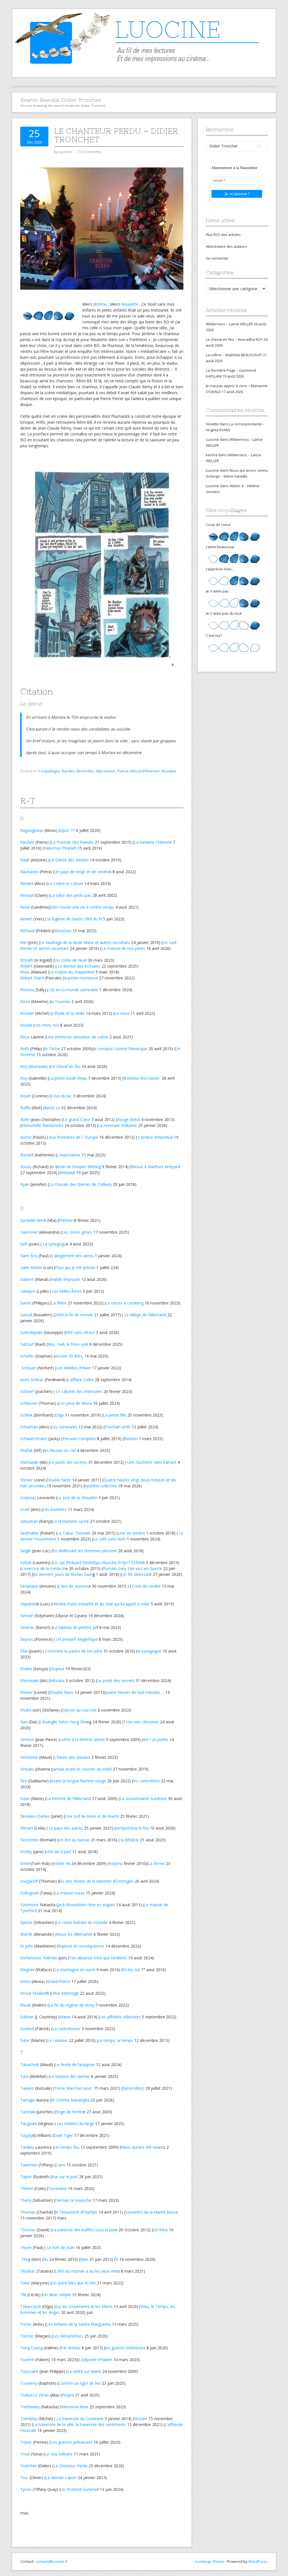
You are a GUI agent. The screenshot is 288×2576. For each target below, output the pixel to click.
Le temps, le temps (115, 2040)
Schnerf (27, 1391)
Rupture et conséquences (81, 1946)
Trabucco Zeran (35, 2395)
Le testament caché (71, 1521)
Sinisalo (27, 1769)
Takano (27, 2088)
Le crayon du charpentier (72, 972)
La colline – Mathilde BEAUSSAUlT (234, 355)
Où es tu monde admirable (74, 990)
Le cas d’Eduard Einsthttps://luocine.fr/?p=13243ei (98, 1562)
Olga (60, 1415)
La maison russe (70, 1893)
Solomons (30, 1905)
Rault (25, 860)
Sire (24, 1781)
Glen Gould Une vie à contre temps (82, 907)
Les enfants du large (75, 2124)
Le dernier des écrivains (79, 966)
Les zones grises (77, 1232)
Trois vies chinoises (141, 1722)
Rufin (25, 1119)
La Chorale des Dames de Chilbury (80, 1184)
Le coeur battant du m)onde (82, 1922)
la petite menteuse (81, 978)
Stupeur (57, 1669)
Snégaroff (29, 1881)
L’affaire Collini (81, 1380)
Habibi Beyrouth (66, 1279)
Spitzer (26, 1922)
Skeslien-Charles (35, 1816)
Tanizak (27, 2112)
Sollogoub (29, 1893)
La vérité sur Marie (84, 2371)
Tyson (26, 2489)
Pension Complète (79, 1439)
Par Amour (71, 2348)
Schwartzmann (34, 1439)
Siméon (27, 1739)
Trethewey (30, 2407)
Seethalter (30, 1533)
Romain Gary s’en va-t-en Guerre (132, 1568)
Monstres (63, 931)
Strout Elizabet (33, 1993)
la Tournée (60, 1001)
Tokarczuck (31, 2306)
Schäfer (27, 1356)
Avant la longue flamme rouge (78, 1781)
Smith (25, 1863)
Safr (24, 1244)
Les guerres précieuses (72, 2442)
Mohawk (67, 1173)
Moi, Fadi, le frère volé (68, 1344)
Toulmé (27, 2360)
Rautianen (29, 872)
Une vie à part (58, 1852)
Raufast (27, 842)
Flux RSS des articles (223, 235)
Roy (24, 1078)
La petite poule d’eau (68, 1078)
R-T (28, 801)
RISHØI (27, 960)
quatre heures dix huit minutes (132, 1692)
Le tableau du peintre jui (75, 1627)
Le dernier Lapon (61, 2478)
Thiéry (26, 2200)
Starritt (26, 1934)
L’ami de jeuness (73, 1586)
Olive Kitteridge (65, 1993)
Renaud (27, 895)
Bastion (131, 1439)
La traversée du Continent (80, 2419)
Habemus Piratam (60, 848)
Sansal (26, 1315)
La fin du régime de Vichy (71, 2005)
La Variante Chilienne (153, 842)
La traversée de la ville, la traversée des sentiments (79, 2424)
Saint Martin (31, 1267)
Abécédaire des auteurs (227, 246)
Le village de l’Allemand (145, 1315)
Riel (23, 942)
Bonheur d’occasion (142, 1078)
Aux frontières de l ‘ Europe (74, 1137)
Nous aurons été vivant (142, 2147)
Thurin (26, 2247)
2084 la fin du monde (74, 1315)
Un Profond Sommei (79, 2489)
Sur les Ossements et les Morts (84, 2306)
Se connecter (217, 258)
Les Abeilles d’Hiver (74, 1368)
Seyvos (27, 1639)
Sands (26, 1303)
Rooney (27, 990)
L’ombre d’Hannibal (155, 1137)
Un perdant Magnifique (77, 1639)
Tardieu (27, 2147)
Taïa (24, 2076)
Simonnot (29, 1757)
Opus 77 (67, 830)
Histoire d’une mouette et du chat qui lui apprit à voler (101, 1604)
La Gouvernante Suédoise (143, 1798)
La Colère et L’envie (65, 883)
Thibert (27, 2188)
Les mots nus (47, 1025)
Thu (24, 2259)
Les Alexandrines (68, 2336)
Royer (26, 1096)
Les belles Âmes (67, 1291)
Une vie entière (131, 1533)
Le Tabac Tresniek (74, 1533)
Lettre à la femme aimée (82, 1739)
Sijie (24, 1722)
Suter (25, 2040)
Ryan (25, 1184)
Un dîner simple (57, 2295)
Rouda (26, 1025)
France (123, 771)
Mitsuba (57, 1680)
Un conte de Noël (71, 960)
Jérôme (100, 304)
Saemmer (29, 1232)
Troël (25, 2454)
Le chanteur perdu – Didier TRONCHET (116, 135)
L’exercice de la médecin (43, 1568)
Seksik (26, 1562)
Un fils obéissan (136, 1574)
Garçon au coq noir (79, 1710)
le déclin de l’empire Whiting (76, 1167)
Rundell (27, 1155)
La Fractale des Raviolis (72, 842)
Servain (27, 1616)
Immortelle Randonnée (42, 1125)
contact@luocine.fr (52, 2561)
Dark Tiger (63, 2135)
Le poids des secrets (68, 1462)
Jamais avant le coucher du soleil (82, 1769)
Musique (169, 771)
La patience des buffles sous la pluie (85, 2230)
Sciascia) (28, 1498)
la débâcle (130, 1840)
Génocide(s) (133, 2088)
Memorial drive (75, 2407)
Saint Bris (29, 1256)
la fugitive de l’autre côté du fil (75, 919)
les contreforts (146, 1781)
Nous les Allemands (75, 1934)
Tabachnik (30, 2065)
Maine (65, 2017)
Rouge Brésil (129, 1119)
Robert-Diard (32, 978)
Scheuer (28, 1368)
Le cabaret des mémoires (79, 1391)
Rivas (25, 972)
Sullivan (27, 2017)
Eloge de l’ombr (69, 2112)
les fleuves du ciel (60, 1450)
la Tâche (52, 1049)
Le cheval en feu (66, 1066)
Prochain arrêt (118, 1427)
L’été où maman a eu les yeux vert (86, 2271)
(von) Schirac (32, 1380)
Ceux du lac (61, 1096)
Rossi (25, 1001)
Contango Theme (210, 2561)
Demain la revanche (73, 2200)
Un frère (160, 2230)
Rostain (27, 1013)
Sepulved (28, 1604)
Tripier (26, 2442)
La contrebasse (66, 2029)
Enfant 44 (61, 1863)
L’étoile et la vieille (68, 1013)
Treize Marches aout (73, 2088)
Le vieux (122, 1013)
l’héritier (66, 1220)
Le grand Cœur (77, 1119)
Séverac (27, 1627)
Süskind (27, 2029)
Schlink (26, 1415)
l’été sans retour (80, 1332)
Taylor (26, 2177)
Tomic (26, 2324)
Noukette (130, 304)
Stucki (26, 2005)
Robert (26, 966)
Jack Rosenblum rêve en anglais (86, 1905)
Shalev (26, 1669)
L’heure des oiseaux (72, 1757)
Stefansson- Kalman (39, 1958)
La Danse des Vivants (69, 860)
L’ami (60, 2165)
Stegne (27, 1970)
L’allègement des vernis (72, 1256)
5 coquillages (49, 771)
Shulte (26, 1710)
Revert (26, 919)
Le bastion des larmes (70, 2076)
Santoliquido (31, 1332)
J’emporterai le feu (132, 1828)
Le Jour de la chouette (77, 1498)
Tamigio (28, 2100)
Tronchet (29, 2466)
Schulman (29, 1427)
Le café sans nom (109, 1539)
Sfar (24, 1651)
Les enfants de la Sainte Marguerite (78, 2324)
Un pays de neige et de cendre (82, 872)
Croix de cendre (146, 1586)
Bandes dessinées (78, 771)
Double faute (59, 1480)
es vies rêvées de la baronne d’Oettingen (97, 1881)
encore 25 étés (68, 1356)
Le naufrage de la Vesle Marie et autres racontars (85, 942)
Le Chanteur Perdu (70, 2466)
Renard (27, 883)
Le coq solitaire (59, 2454)
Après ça (52, 1108)
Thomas (28, 2212)
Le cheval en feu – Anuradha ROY (234, 339)
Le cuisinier (58, 2040)
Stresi (25, 1981)
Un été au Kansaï (74, 1840)
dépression (105, 771)
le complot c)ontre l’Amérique (121, 1049)
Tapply (26, 2135)
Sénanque (29, 1586)
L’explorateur (69, 1155)
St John (27, 1946)
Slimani (27, 1828)
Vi (117, 2259)
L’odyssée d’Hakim (95, 2360)
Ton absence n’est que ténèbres (98, 1958)
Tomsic (27, 2336)
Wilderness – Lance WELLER (229, 324)
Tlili (23, 2295)
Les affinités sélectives (120, 2017)
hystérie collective (101, 1486)
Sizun (25, 1798)
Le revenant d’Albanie (118, 1125)
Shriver (26, 1480)
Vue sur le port (65, 2177)
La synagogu (54, 1244)
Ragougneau (32, 830)
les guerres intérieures (125, 2348)
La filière (59, 1303)
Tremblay (29, 2419)
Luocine (212, 439)
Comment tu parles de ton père (74, 1651)
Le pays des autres (66, 1828)
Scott (25, 1509)
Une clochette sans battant (152, 1462)
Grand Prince (59, 1981)
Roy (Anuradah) (34, 1066)
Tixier (25, 2283)
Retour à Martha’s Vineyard (155, 1167)
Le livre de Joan (61, 2247)
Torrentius (58, 2188)
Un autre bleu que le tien (74, 2283)
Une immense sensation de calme (77, 1037)
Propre (68, 2395)
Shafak (26, 1450)
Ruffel (25, 1108)
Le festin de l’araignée (75, 2065)
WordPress (258, 2561)
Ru (46, 2259)
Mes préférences (145, 771)
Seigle (26, 1551)
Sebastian (29, 1521)
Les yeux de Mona (75, 1403)
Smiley (26, 1852)
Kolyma (116, 1863)
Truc (24, 2478)
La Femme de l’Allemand (68, 1798)
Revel (25, 907)
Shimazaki (29, 1462)
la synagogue (149, 1651)
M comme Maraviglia (70, 2100)
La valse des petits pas (71, 895)
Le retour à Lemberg (125, 1303)
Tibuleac (28, 2271)
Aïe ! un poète (156, 1739)
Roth (25, 1049)
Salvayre (28, 1291)
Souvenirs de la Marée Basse (152, 2212)
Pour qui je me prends (75, 1267)
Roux (25, 1037)
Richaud (27, 931)
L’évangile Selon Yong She (63, 1722)
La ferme (156, 1863)
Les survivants (64, 1427)
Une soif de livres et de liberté (92, 1816)
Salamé (27, 1279)
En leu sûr (131, 1970)
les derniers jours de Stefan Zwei (63, 1574)
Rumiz (26, 1137)
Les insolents (55, 1509)
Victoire (141, 2419)
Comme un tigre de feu (80, 2383)
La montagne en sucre (75, 1970)
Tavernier (29, 2165)
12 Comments (89, 152)
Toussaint (29, 2371)
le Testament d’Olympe (76, 2212)
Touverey (29, 2383)
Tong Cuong (31, 2348)
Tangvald (29, 2124)
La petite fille (115, 1415)
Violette (212, 424)
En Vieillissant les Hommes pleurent (85, 1551)
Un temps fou (67, 2147)
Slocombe (29, 1840)
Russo (26, 1167)
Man (84, 2259)
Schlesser (29, 1403)
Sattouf (27, 1344)
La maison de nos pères (123, 948)
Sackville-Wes (32, 1220)
